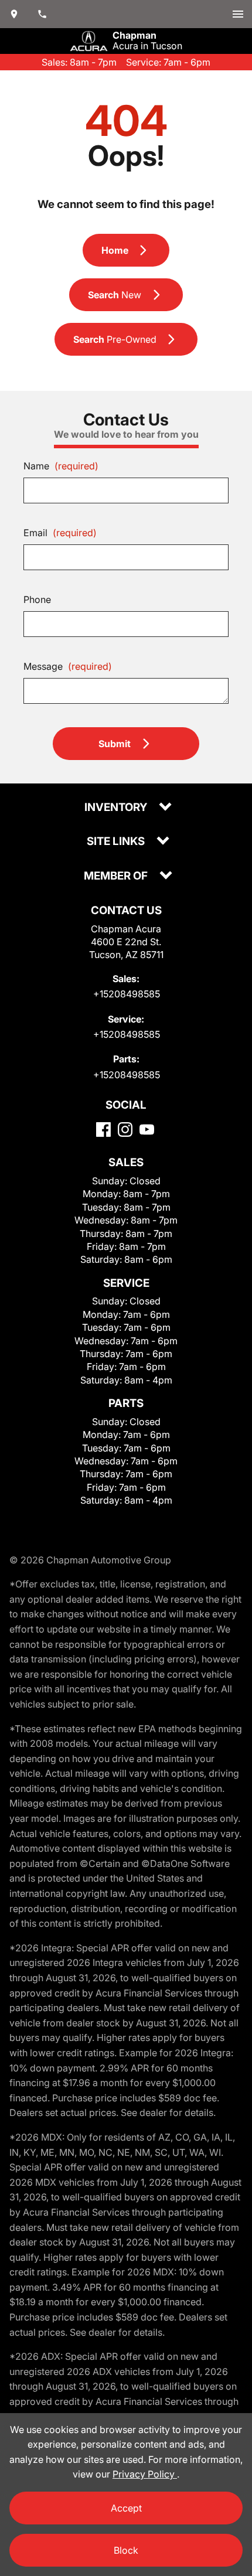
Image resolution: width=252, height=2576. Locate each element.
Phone (37, 599)
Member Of (117, 876)
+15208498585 (127, 994)
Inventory (117, 808)
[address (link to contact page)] (14, 14)
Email (60, 533)
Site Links (117, 842)
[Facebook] (103, 1129)
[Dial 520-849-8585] (42, 14)
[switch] (238, 14)
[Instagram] (125, 1129)
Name (61, 466)
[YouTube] (147, 1129)
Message (68, 666)
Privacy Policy (145, 2474)
